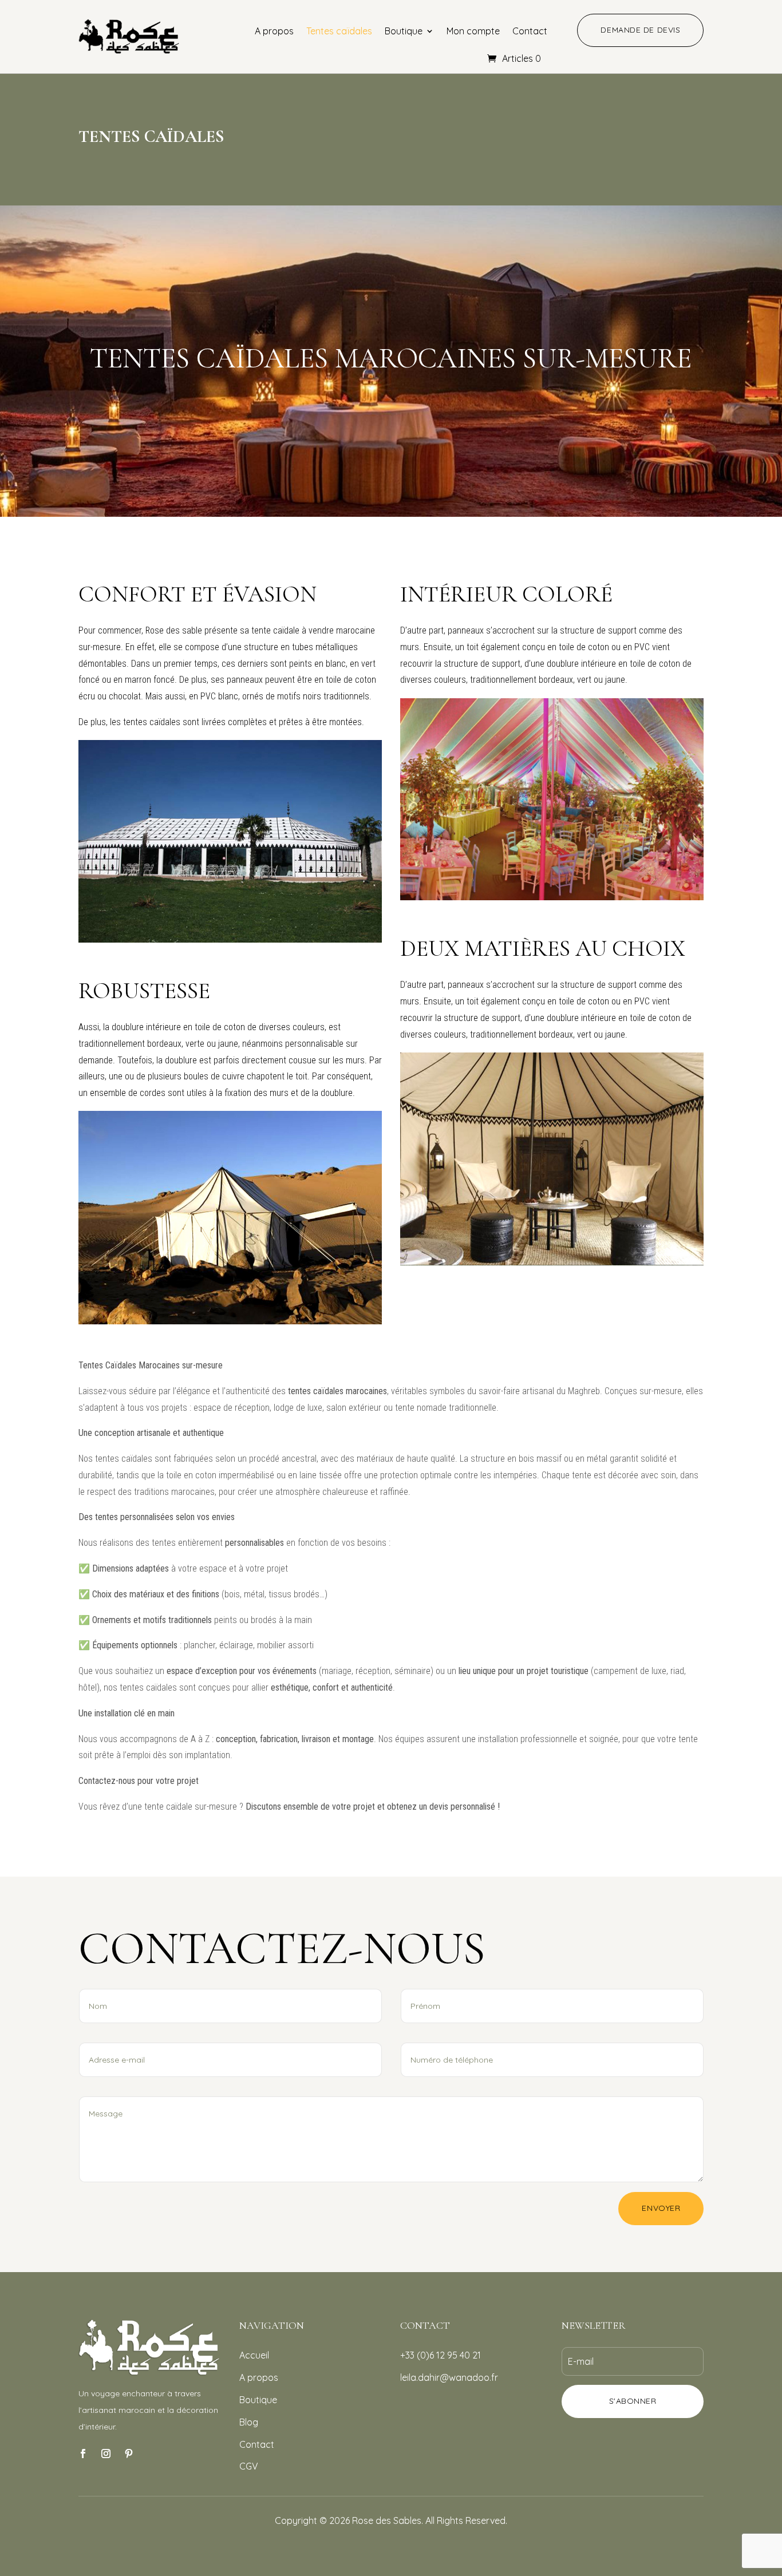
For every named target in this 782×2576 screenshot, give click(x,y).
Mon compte (473, 31)
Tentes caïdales (339, 31)
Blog (249, 2422)
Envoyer (661, 2208)
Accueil (254, 2355)
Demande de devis (640, 30)
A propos (274, 31)
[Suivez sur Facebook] (83, 2454)
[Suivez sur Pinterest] (129, 2454)
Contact (530, 31)
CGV (249, 2466)
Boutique (404, 31)
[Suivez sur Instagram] (106, 2454)
